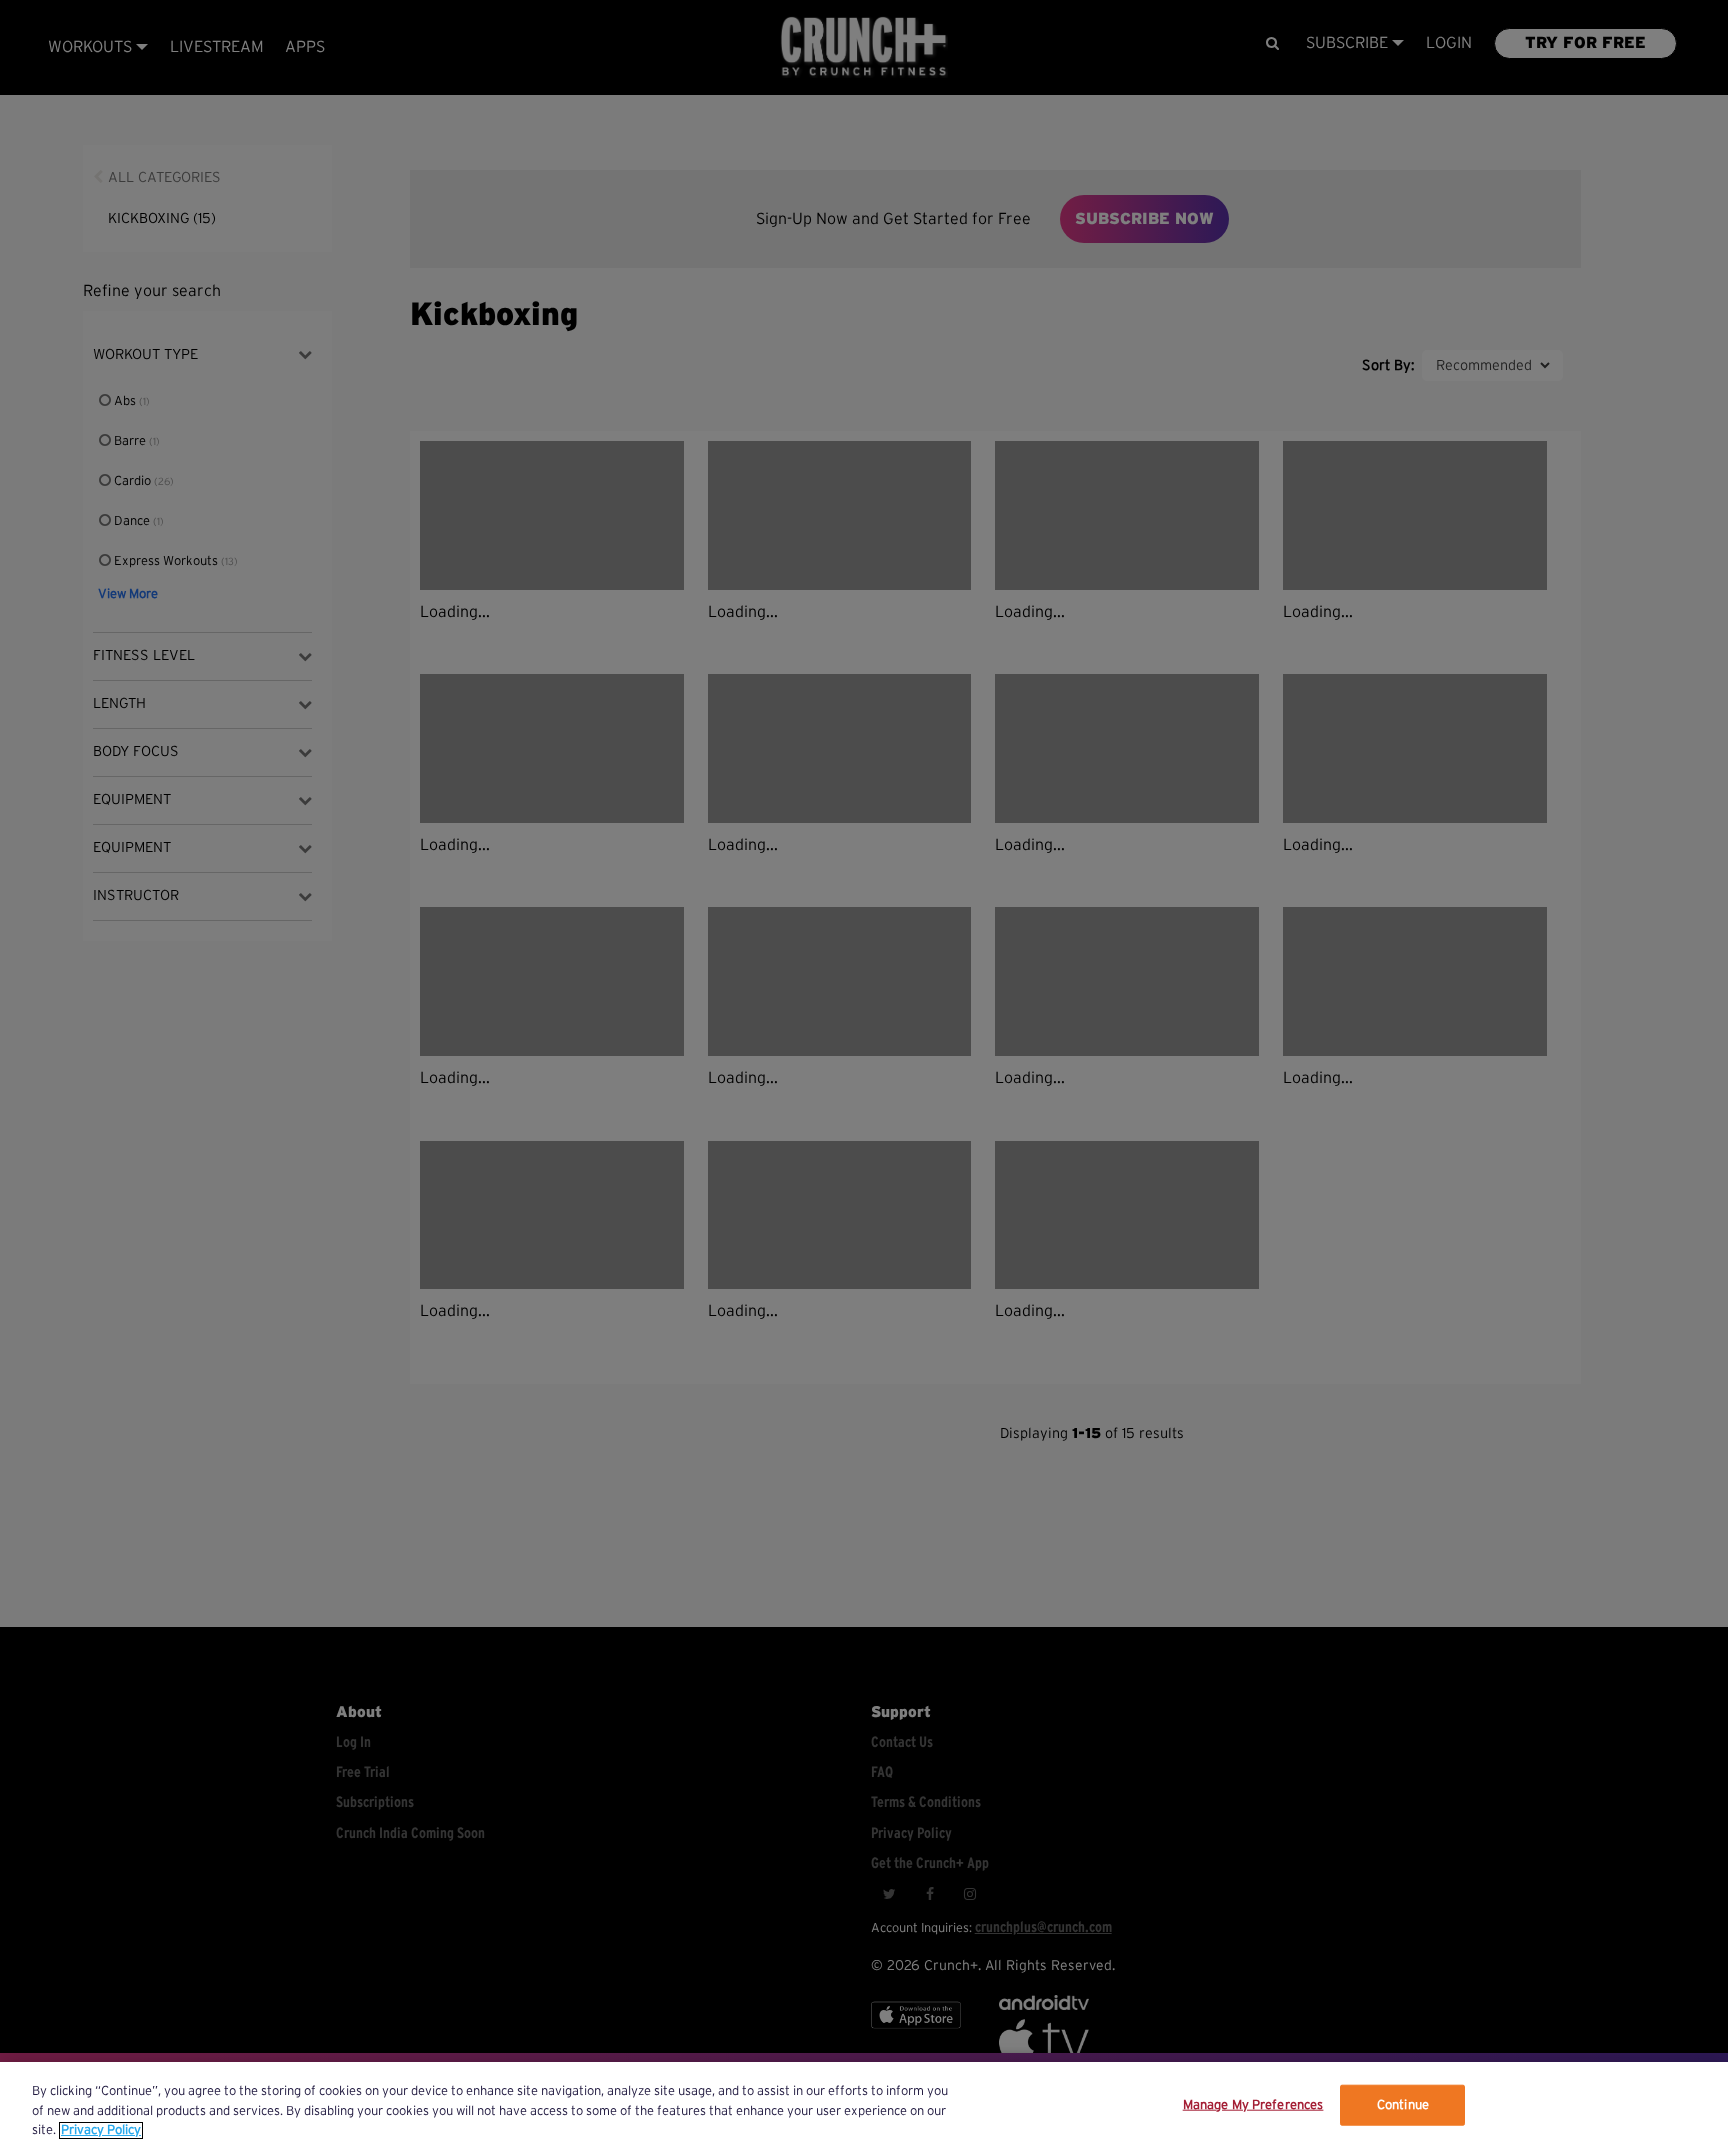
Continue (1403, 2104)
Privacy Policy (101, 2130)
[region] (864, 2106)
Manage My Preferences (1253, 2104)
